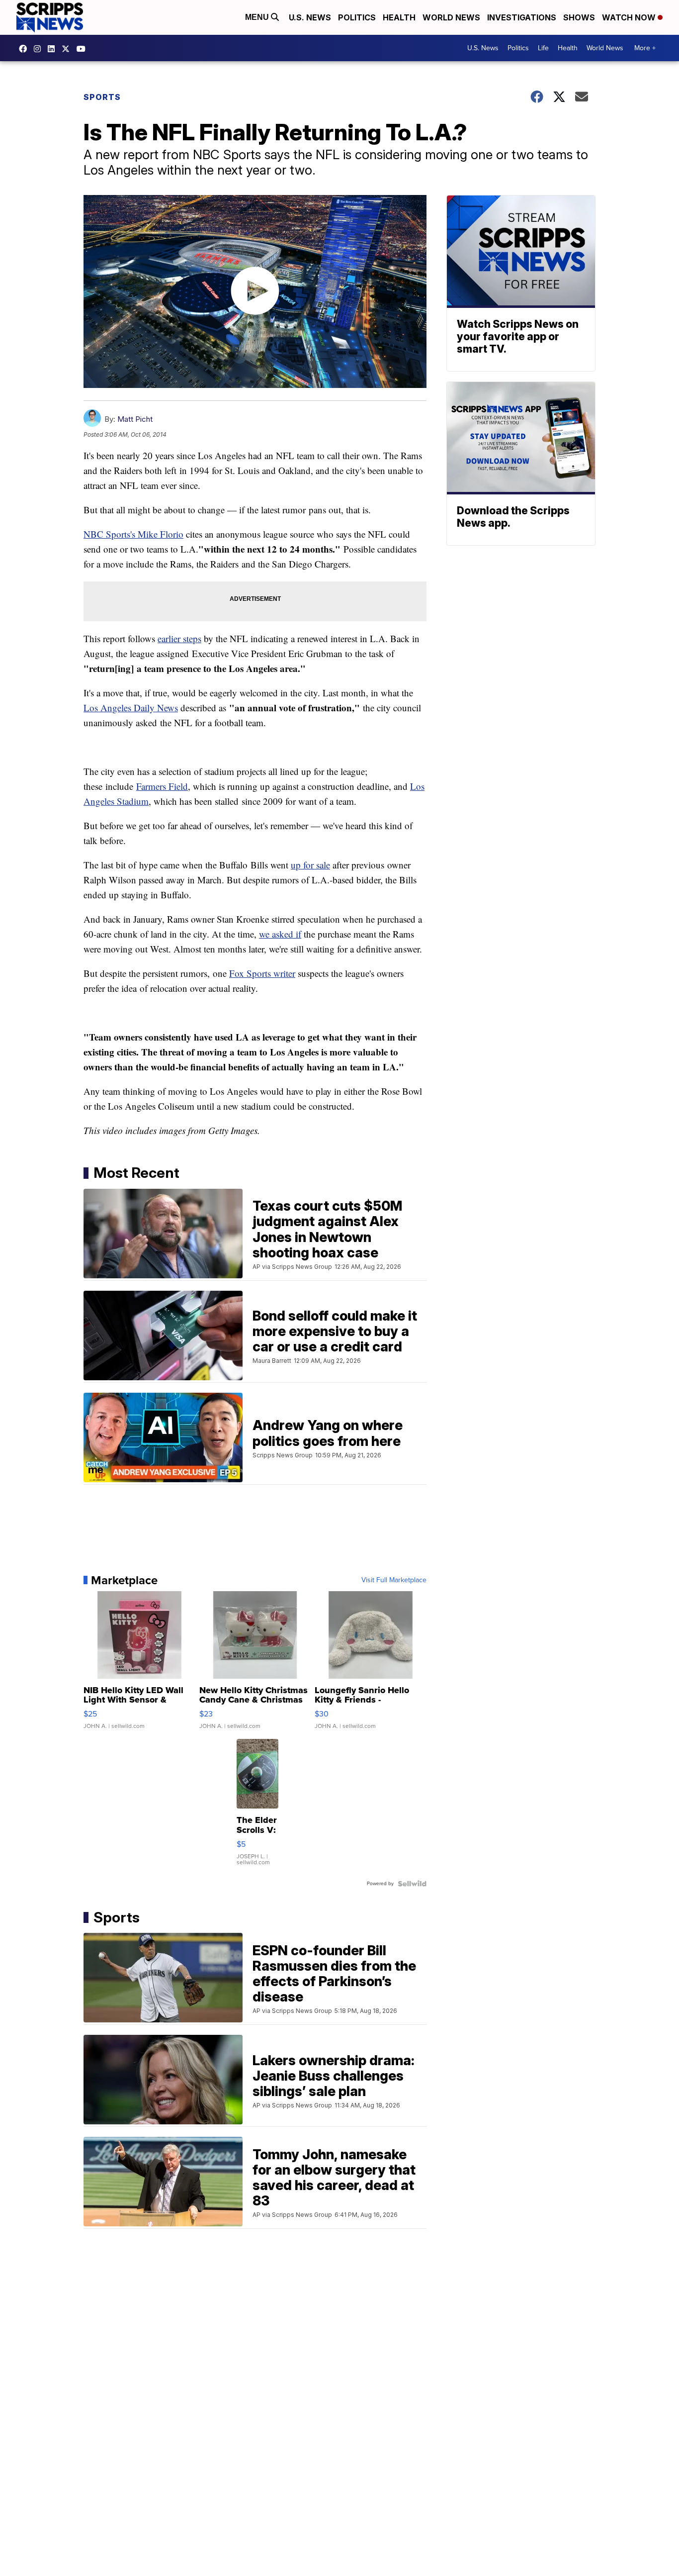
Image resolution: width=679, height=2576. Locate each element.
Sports (102, 97)
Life (543, 48)
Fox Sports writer (262, 973)
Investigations (522, 17)
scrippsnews (25, 49)
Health (399, 17)
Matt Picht (135, 419)
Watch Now (630, 17)
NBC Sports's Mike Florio (133, 534)
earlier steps (179, 638)
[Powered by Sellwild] (412, 1884)
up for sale (310, 865)
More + (645, 48)
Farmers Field (162, 786)
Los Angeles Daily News (131, 708)
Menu (258, 17)
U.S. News (310, 17)
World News (451, 17)
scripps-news (54, 49)
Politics (357, 17)
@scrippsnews (84, 49)
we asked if (280, 934)
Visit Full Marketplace (394, 1580)
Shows (579, 17)
